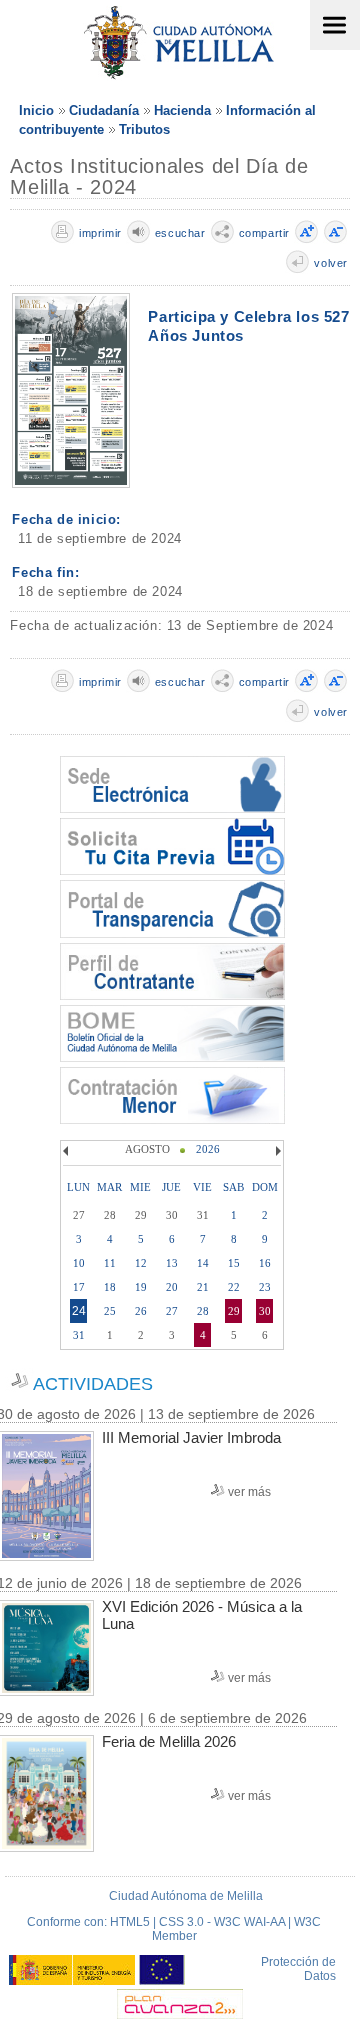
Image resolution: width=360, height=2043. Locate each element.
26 (141, 1311)
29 (234, 1311)
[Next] (276, 1151)
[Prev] (68, 1151)
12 (141, 1263)
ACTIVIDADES (93, 1384)
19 (141, 1287)
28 (203, 1311)
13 (172, 1263)
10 (79, 1263)
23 (265, 1287)
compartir (264, 233)
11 (110, 1263)
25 (110, 1311)
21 (203, 1287)
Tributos (144, 129)
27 (172, 1311)
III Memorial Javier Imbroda (191, 1437)
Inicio (36, 110)
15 (234, 1263)
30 (265, 1311)
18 (110, 1287)
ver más (249, 1492)
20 (172, 1287)
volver (331, 263)
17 (79, 1287)
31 (79, 1335)
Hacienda (182, 110)
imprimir (100, 233)
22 (234, 1287)
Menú (335, 25)
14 (203, 1263)
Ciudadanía (104, 110)
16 (265, 1263)
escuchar (180, 233)
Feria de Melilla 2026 (169, 1741)
